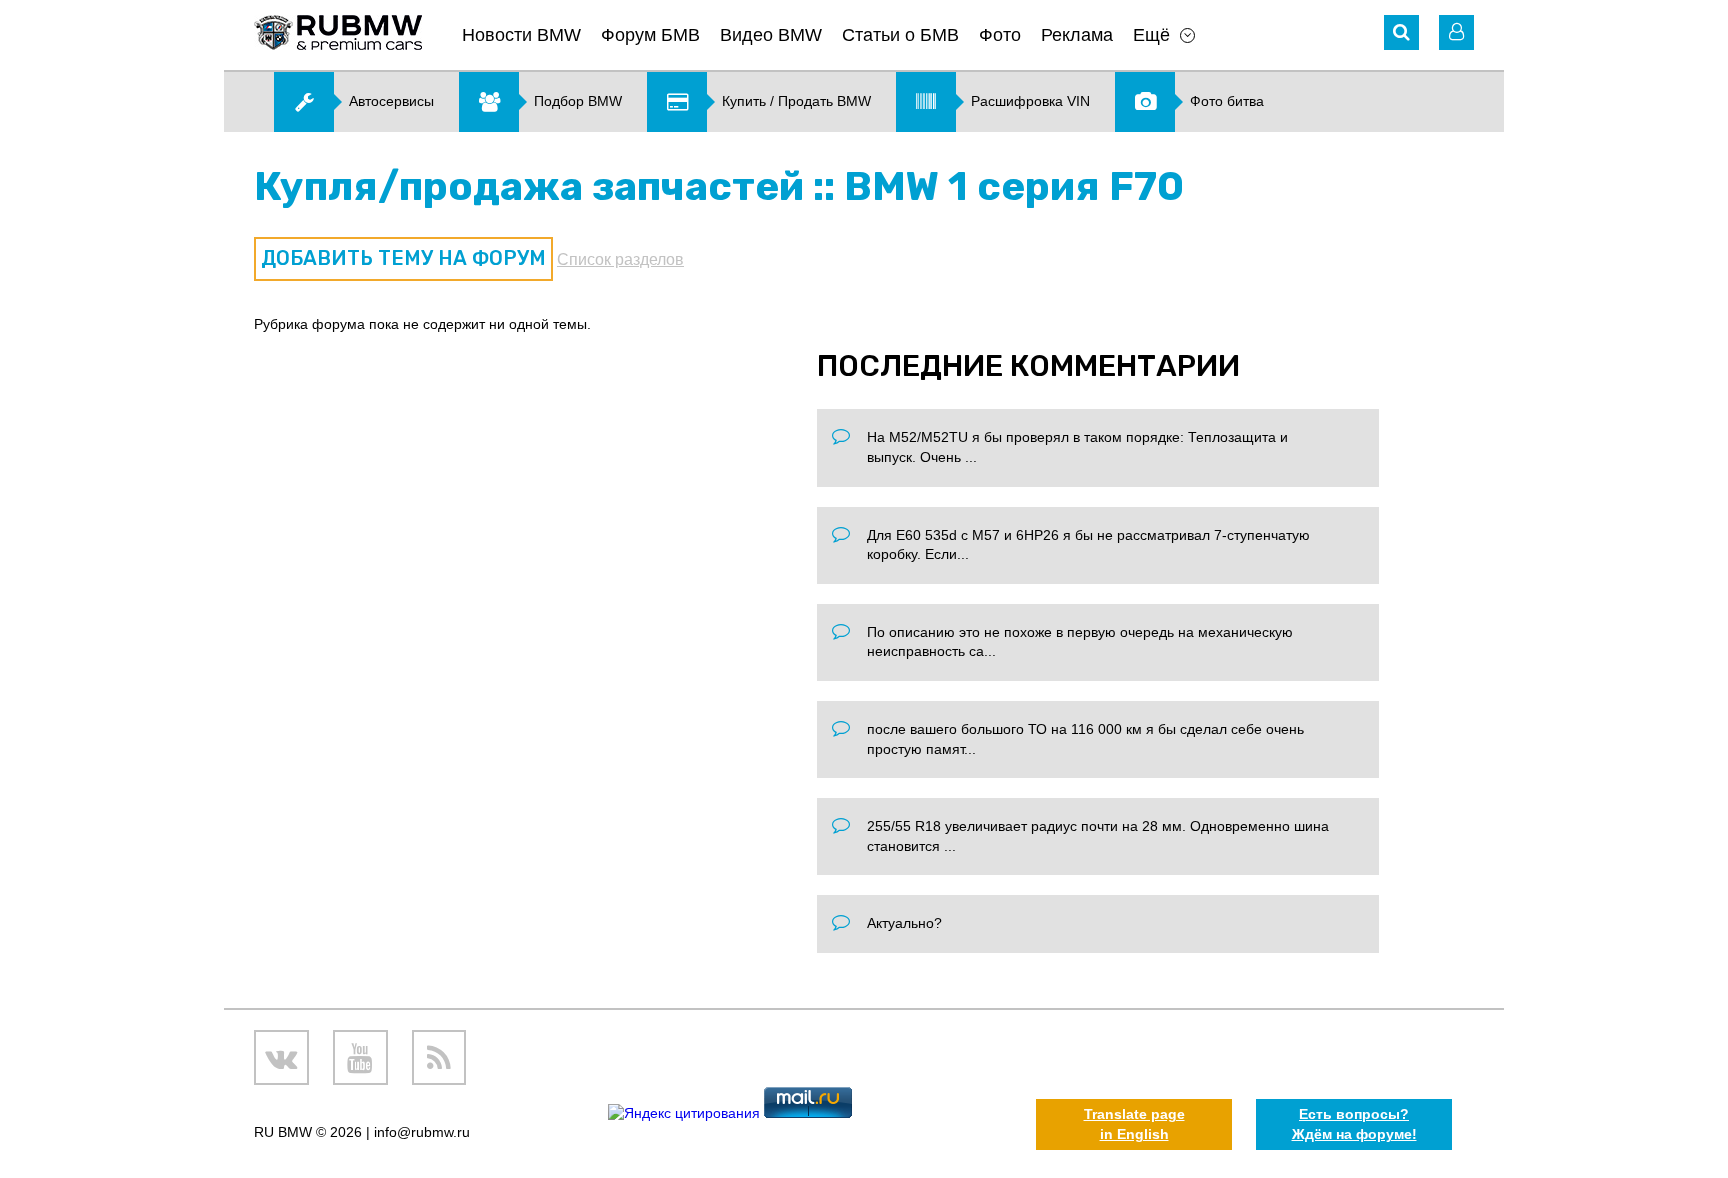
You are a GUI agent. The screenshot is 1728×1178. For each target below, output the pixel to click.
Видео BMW (771, 35)
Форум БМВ (650, 35)
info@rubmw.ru (422, 1132)
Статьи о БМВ (900, 35)
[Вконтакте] (281, 1057)
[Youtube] (360, 1057)
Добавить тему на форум (403, 258)
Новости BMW (521, 35)
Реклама (1077, 35)
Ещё (1151, 35)
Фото (1000, 35)
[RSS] (439, 1057)
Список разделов (620, 259)
